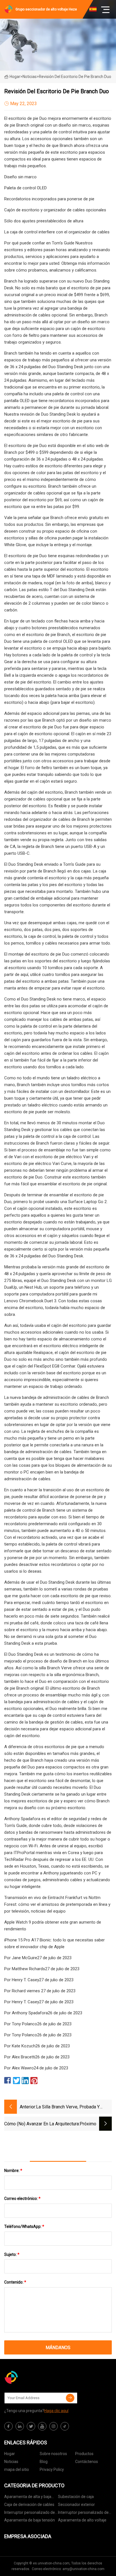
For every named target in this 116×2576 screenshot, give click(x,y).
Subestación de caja (76, 2497)
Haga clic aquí (56, 2411)
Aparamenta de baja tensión (30, 2520)
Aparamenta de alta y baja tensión (28, 2498)
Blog (44, 2462)
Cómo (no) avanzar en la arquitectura (42, 2124)
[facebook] (8, 2426)
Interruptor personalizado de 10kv (30, 2513)
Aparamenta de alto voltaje (82, 2520)
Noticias (11, 2462)
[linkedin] (20, 2426)
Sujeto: (12, 2254)
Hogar (15, 77)
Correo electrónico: (22, 2199)
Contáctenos (87, 2462)
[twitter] (31, 2426)
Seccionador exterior (76, 2505)
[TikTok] (65, 2426)
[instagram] (53, 2426)
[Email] (70, 2398)
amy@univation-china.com (83, 2569)
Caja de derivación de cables (29, 2505)
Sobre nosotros (53, 2454)
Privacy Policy (52, 2469)
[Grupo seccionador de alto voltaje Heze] (32, 2377)
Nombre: (13, 2171)
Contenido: (15, 2282)
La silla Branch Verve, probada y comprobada (68, 2107)
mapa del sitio (17, 2469)
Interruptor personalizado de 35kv (83, 2513)
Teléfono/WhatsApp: (24, 2226)
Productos (84, 2454)
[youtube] (42, 2426)
